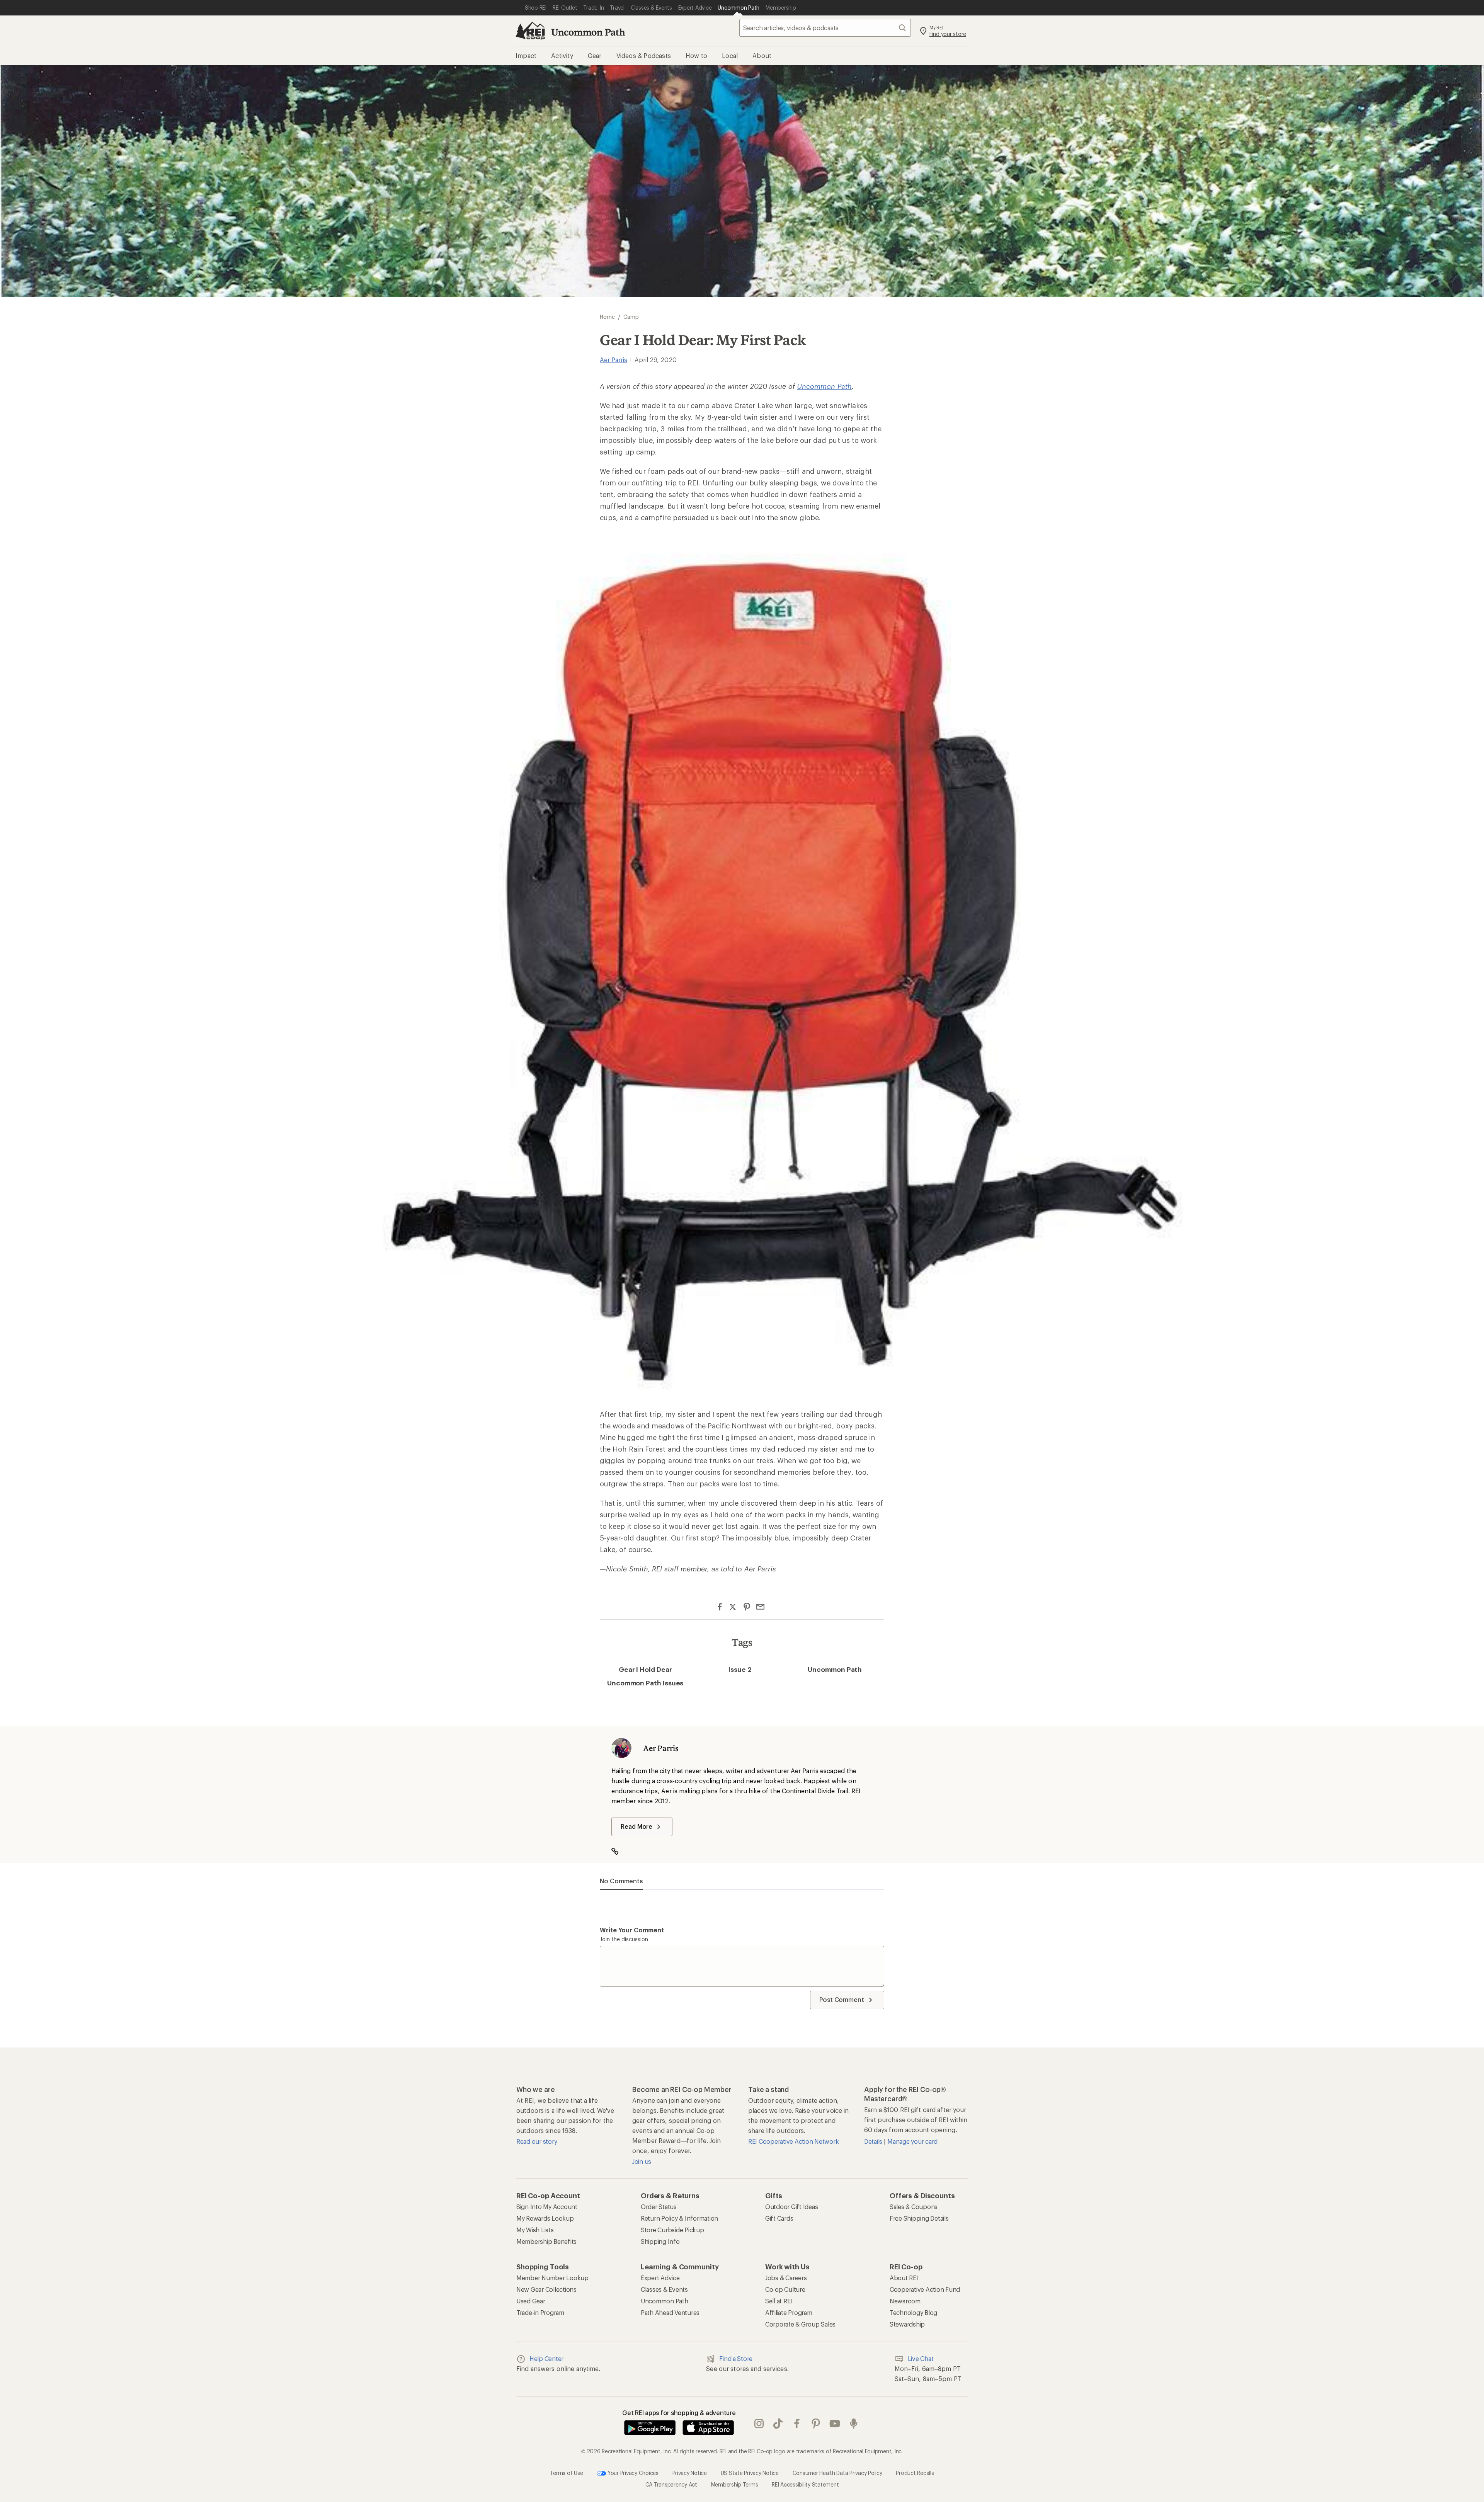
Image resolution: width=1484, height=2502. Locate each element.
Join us (642, 2161)
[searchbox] (825, 28)
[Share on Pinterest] (747, 1607)
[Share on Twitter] (733, 1608)
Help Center (546, 2358)
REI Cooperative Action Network (793, 2141)
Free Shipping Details (919, 2218)
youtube (835, 2424)
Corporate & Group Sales (800, 2324)
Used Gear (531, 2301)
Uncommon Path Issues (645, 1683)
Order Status (659, 2207)
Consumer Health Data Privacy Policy (837, 2472)
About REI (904, 2278)
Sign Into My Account (547, 2207)
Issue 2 (740, 1669)
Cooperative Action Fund (925, 2289)
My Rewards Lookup (545, 2218)
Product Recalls (915, 2472)
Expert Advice (660, 2278)
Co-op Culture (785, 2289)
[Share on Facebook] (720, 1607)
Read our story (537, 2141)
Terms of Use (566, 2472)
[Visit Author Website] (619, 1852)
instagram (759, 2424)
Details (874, 2141)
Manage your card (912, 2141)
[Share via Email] (760, 1607)
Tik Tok (778, 2424)
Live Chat (921, 2358)
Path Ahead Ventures (670, 2312)
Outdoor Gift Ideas (791, 2207)
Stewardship (907, 2324)
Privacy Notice (690, 2472)
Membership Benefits (546, 2241)
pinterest (816, 2424)
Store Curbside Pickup (672, 2230)
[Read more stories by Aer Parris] (621, 1748)
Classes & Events (664, 2289)
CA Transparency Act (671, 2484)
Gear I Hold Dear (645, 1669)
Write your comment (632, 1930)
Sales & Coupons (914, 2207)
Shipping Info (660, 2241)
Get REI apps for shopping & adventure (679, 2413)
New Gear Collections (546, 2289)
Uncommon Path (588, 32)
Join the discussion (624, 1939)
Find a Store (736, 2358)
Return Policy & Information (679, 2218)
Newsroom (905, 2301)
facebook (797, 2424)
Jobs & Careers (786, 2278)
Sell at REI (779, 2301)
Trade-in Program (540, 2312)
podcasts (854, 2424)
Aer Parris (614, 360)
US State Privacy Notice (750, 2472)
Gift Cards (779, 2218)
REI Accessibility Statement (805, 2484)
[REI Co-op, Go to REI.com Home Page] (530, 31)
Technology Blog (913, 2312)
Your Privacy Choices (632, 2472)
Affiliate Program (789, 2312)
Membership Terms (735, 2484)
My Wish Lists (535, 2230)
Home (607, 317)
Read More (636, 1826)
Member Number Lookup (552, 2278)
